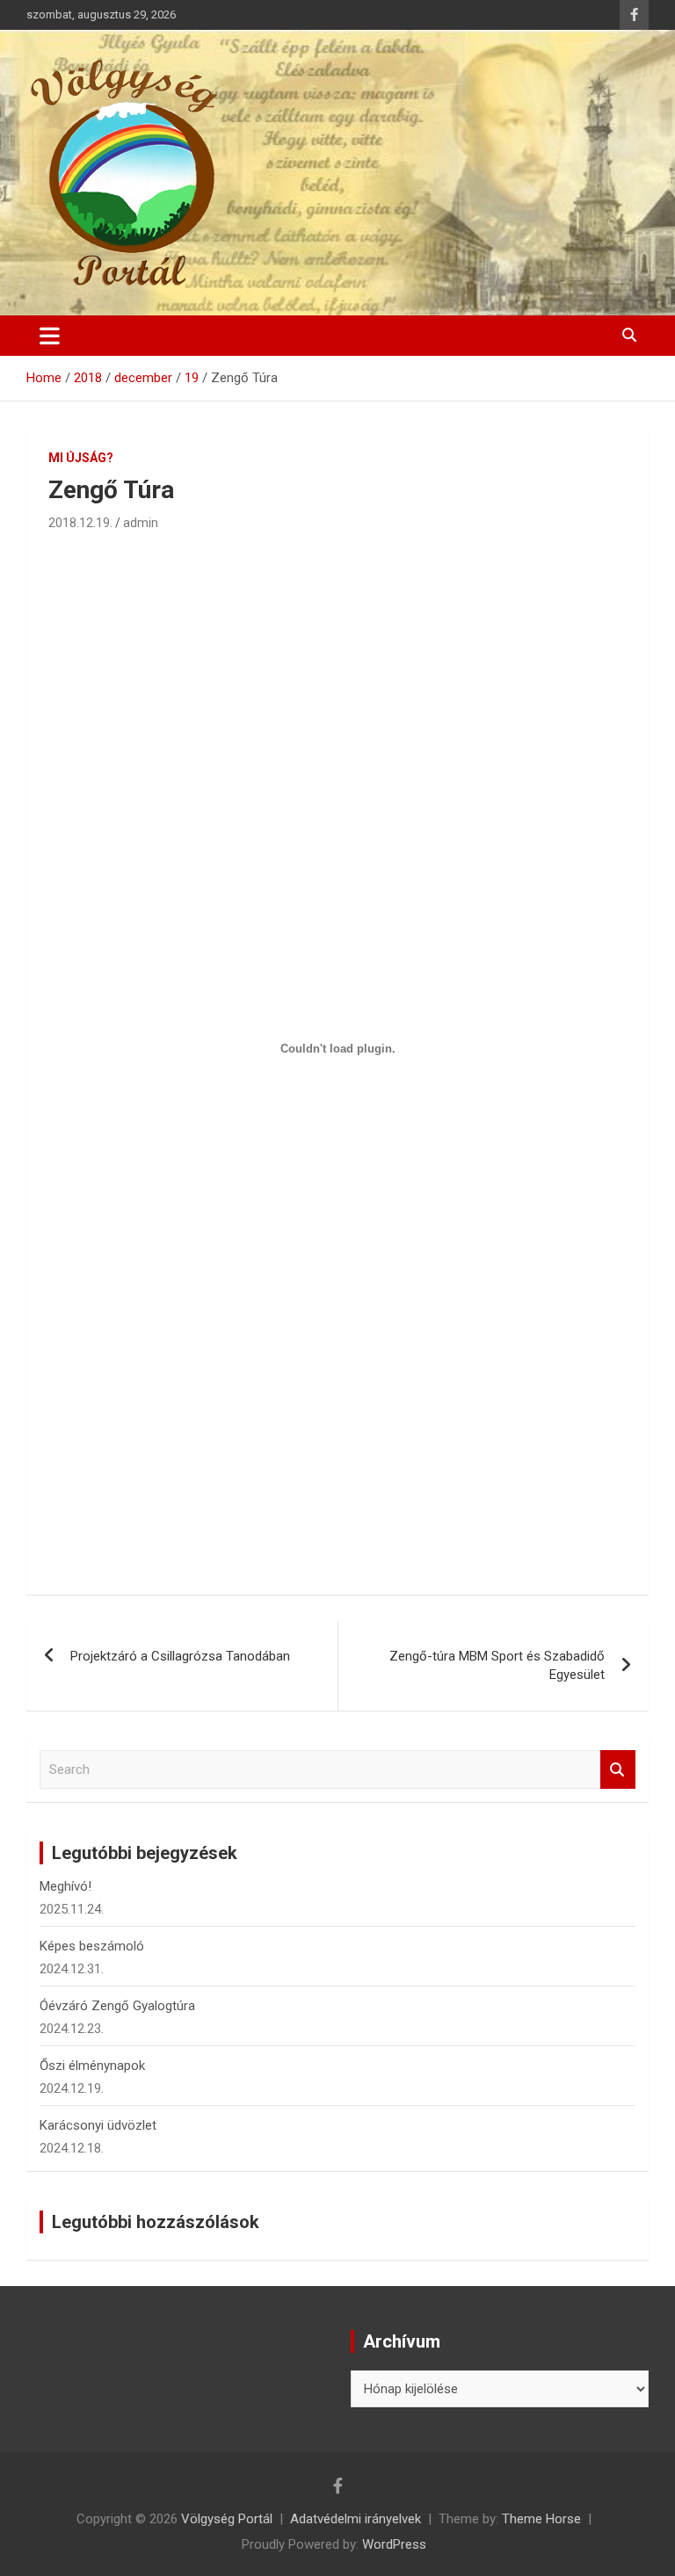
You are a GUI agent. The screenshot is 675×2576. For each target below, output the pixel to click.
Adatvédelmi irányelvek (356, 2519)
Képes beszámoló (92, 1946)
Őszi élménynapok (92, 2066)
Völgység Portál (227, 2519)
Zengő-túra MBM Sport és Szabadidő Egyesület (497, 1665)
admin (141, 523)
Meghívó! (65, 1886)
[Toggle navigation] (50, 336)
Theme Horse (541, 2519)
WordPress (394, 2544)
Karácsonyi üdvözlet (98, 2125)
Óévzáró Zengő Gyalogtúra (117, 2006)
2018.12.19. (80, 523)
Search (618, 1770)
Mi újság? (81, 458)
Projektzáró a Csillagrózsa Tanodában (180, 1656)
